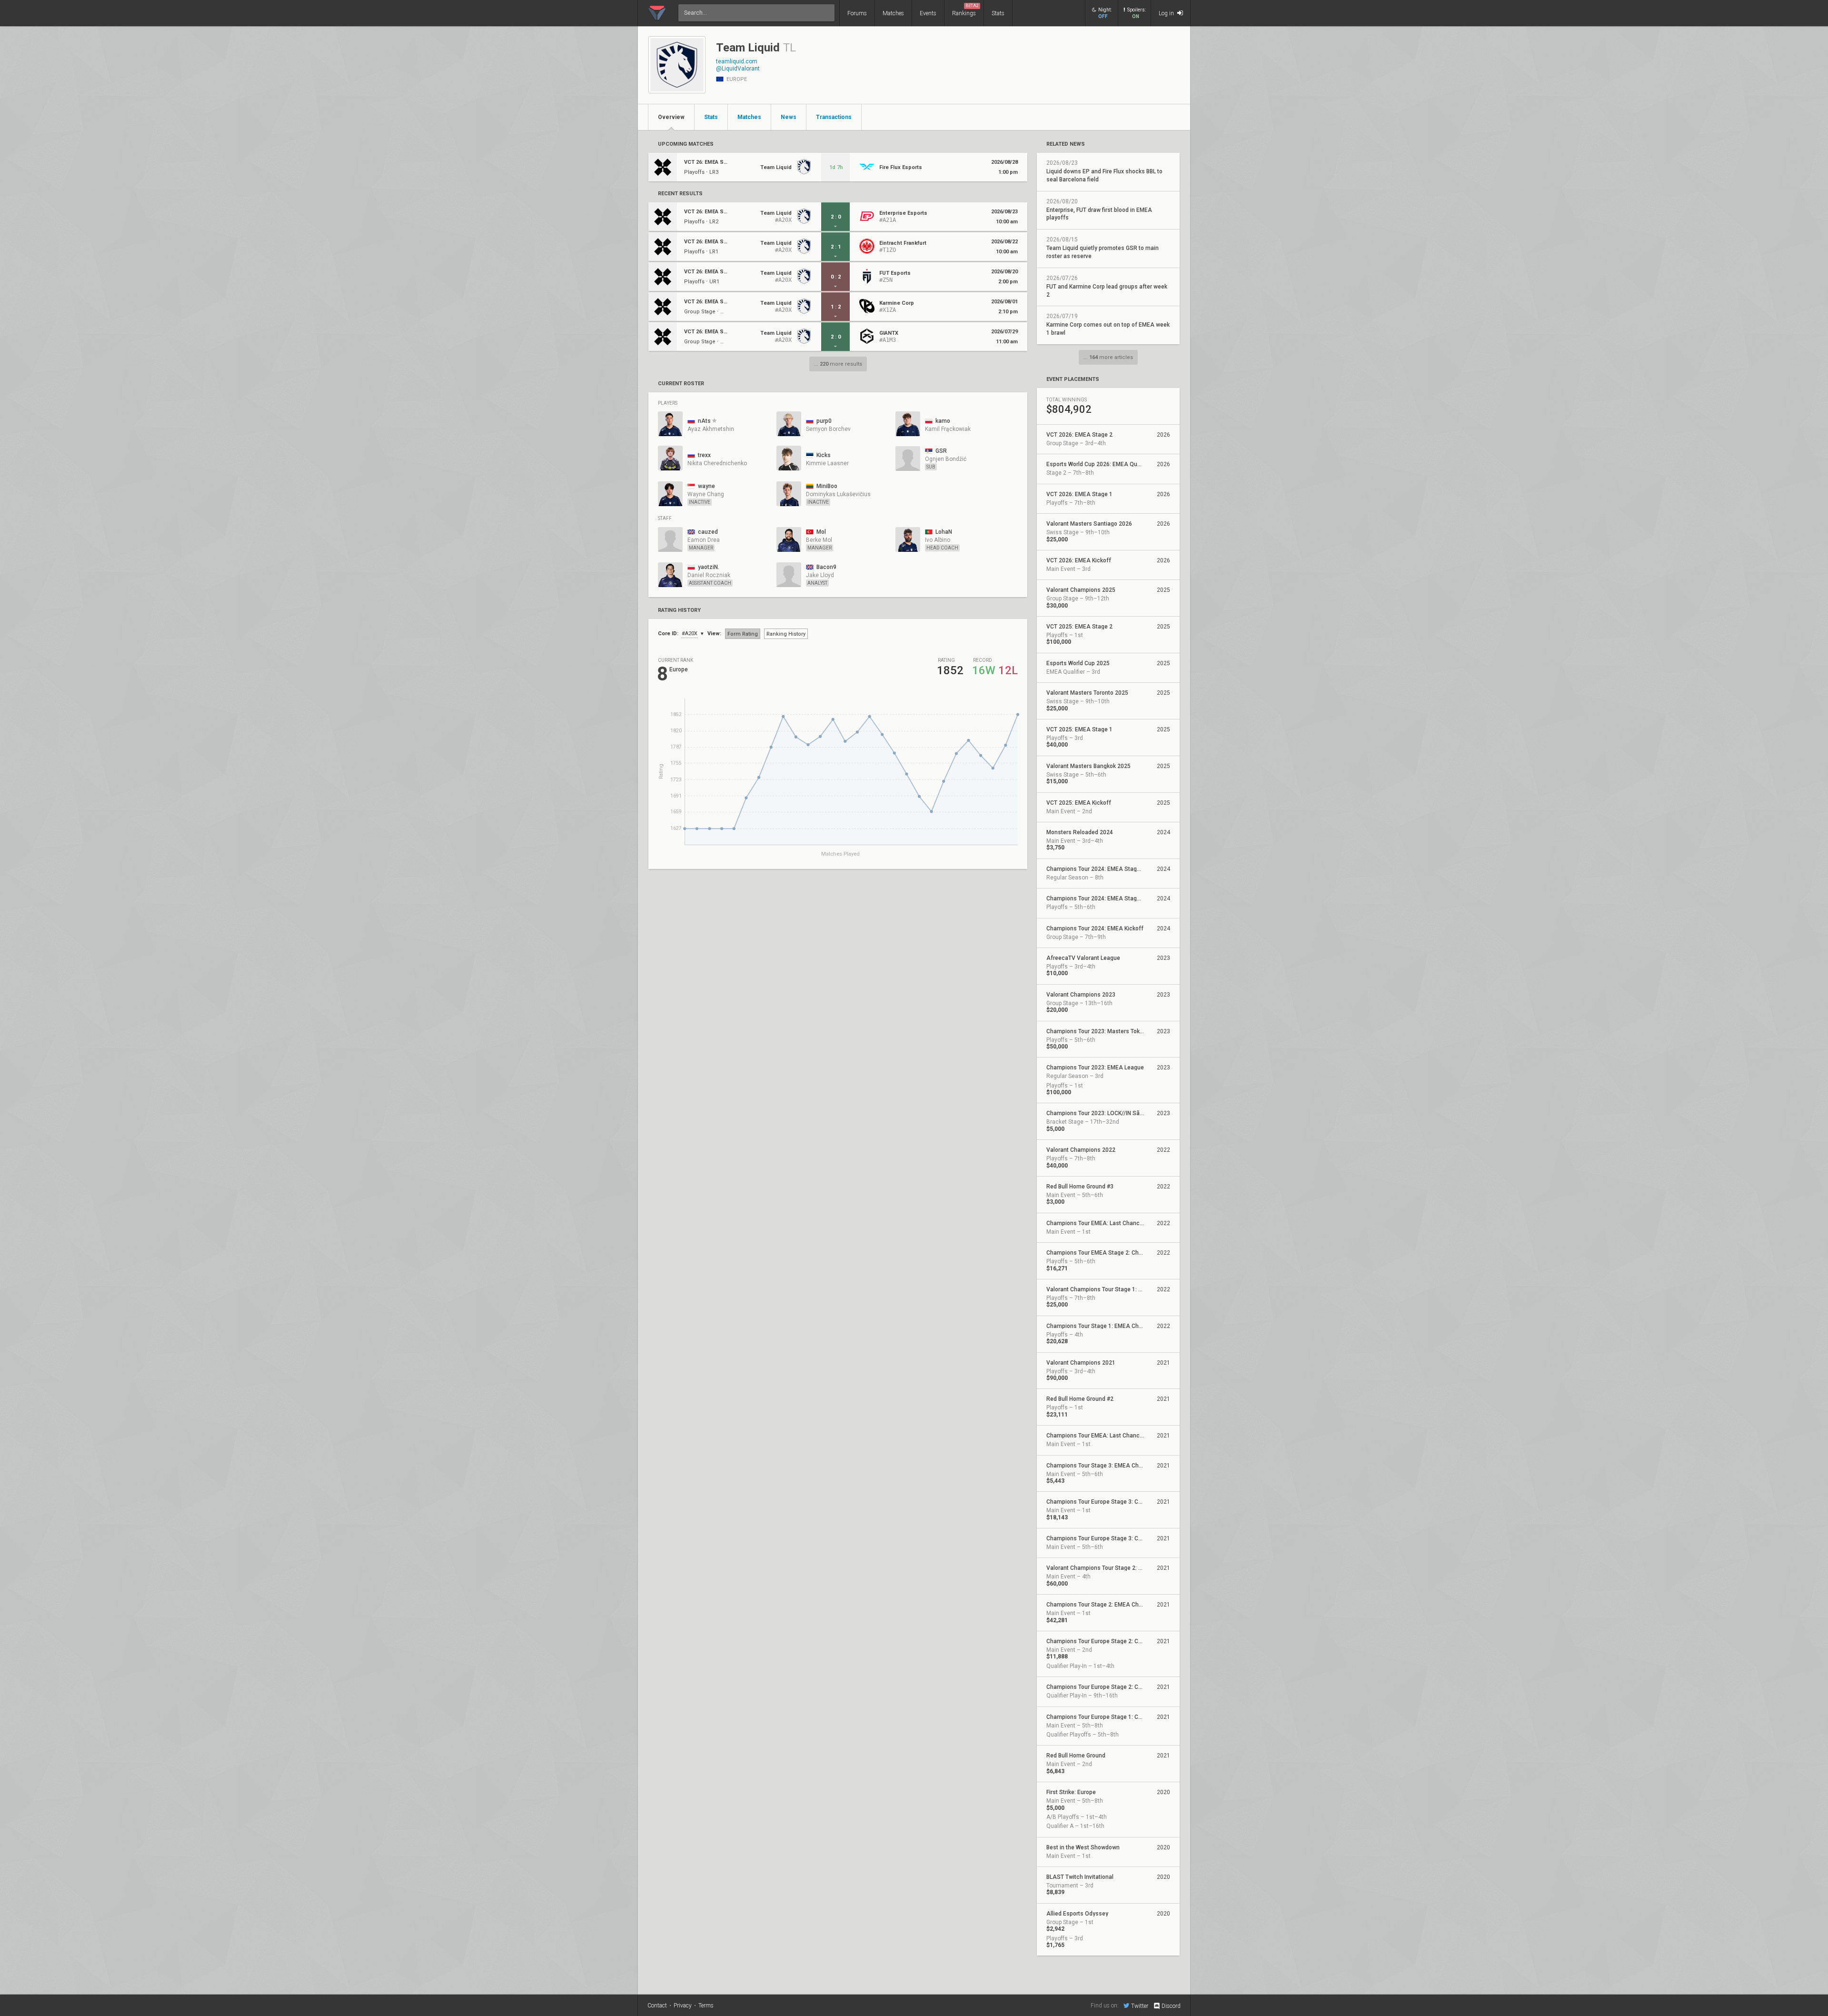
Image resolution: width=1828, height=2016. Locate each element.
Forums (857, 13)
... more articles (1108, 357)
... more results (838, 364)
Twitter (1140, 2006)
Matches (893, 13)
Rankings (965, 10)
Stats (998, 13)
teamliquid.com (737, 61)
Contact (657, 2006)
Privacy (683, 2006)
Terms (706, 2006)
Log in (1167, 13)
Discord (1171, 2006)
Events (928, 13)
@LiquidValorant (738, 69)
